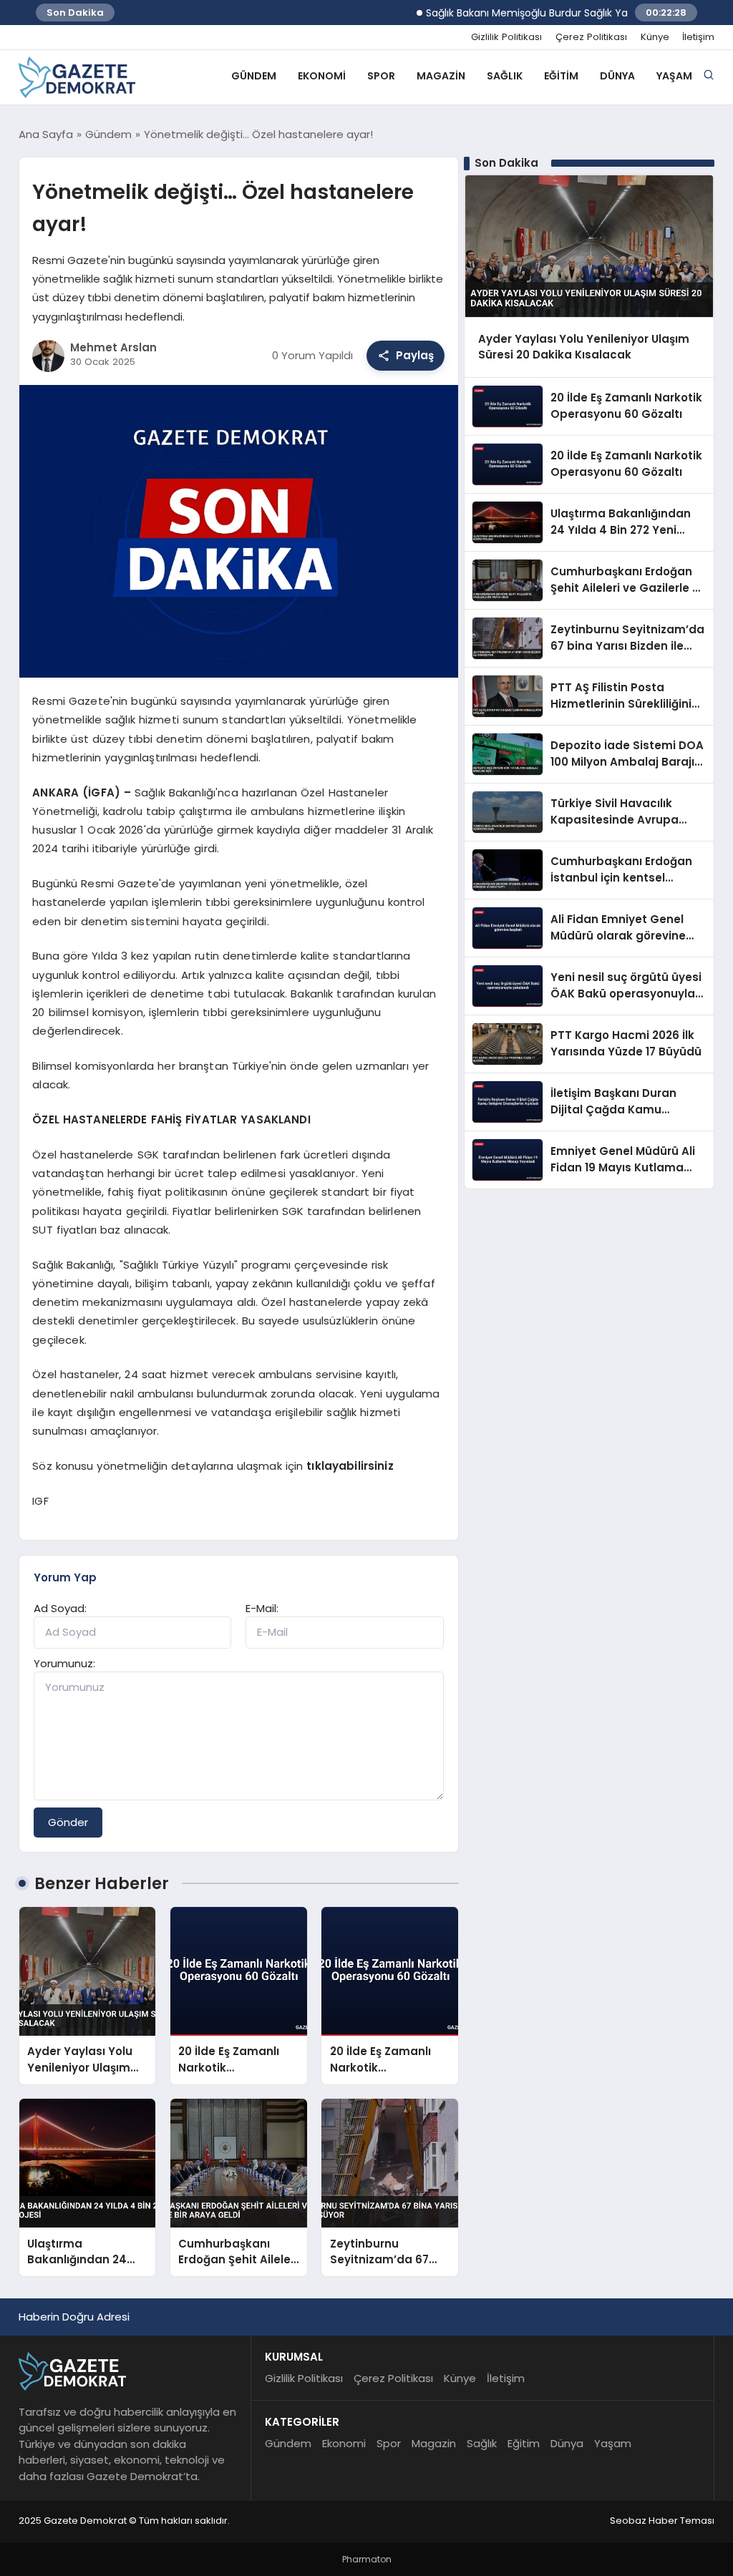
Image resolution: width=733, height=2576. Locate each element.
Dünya (617, 76)
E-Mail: (262, 1608)
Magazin (441, 76)
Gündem (254, 76)
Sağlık (505, 76)
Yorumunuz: (64, 1663)
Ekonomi (322, 76)
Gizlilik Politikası (506, 37)
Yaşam (674, 76)
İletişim (698, 37)
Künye (655, 37)
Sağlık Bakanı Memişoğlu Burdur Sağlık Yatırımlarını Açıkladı (538, 13)
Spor (381, 76)
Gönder (68, 1822)
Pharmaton (367, 2559)
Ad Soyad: (60, 1608)
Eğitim (561, 76)
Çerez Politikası (591, 37)
